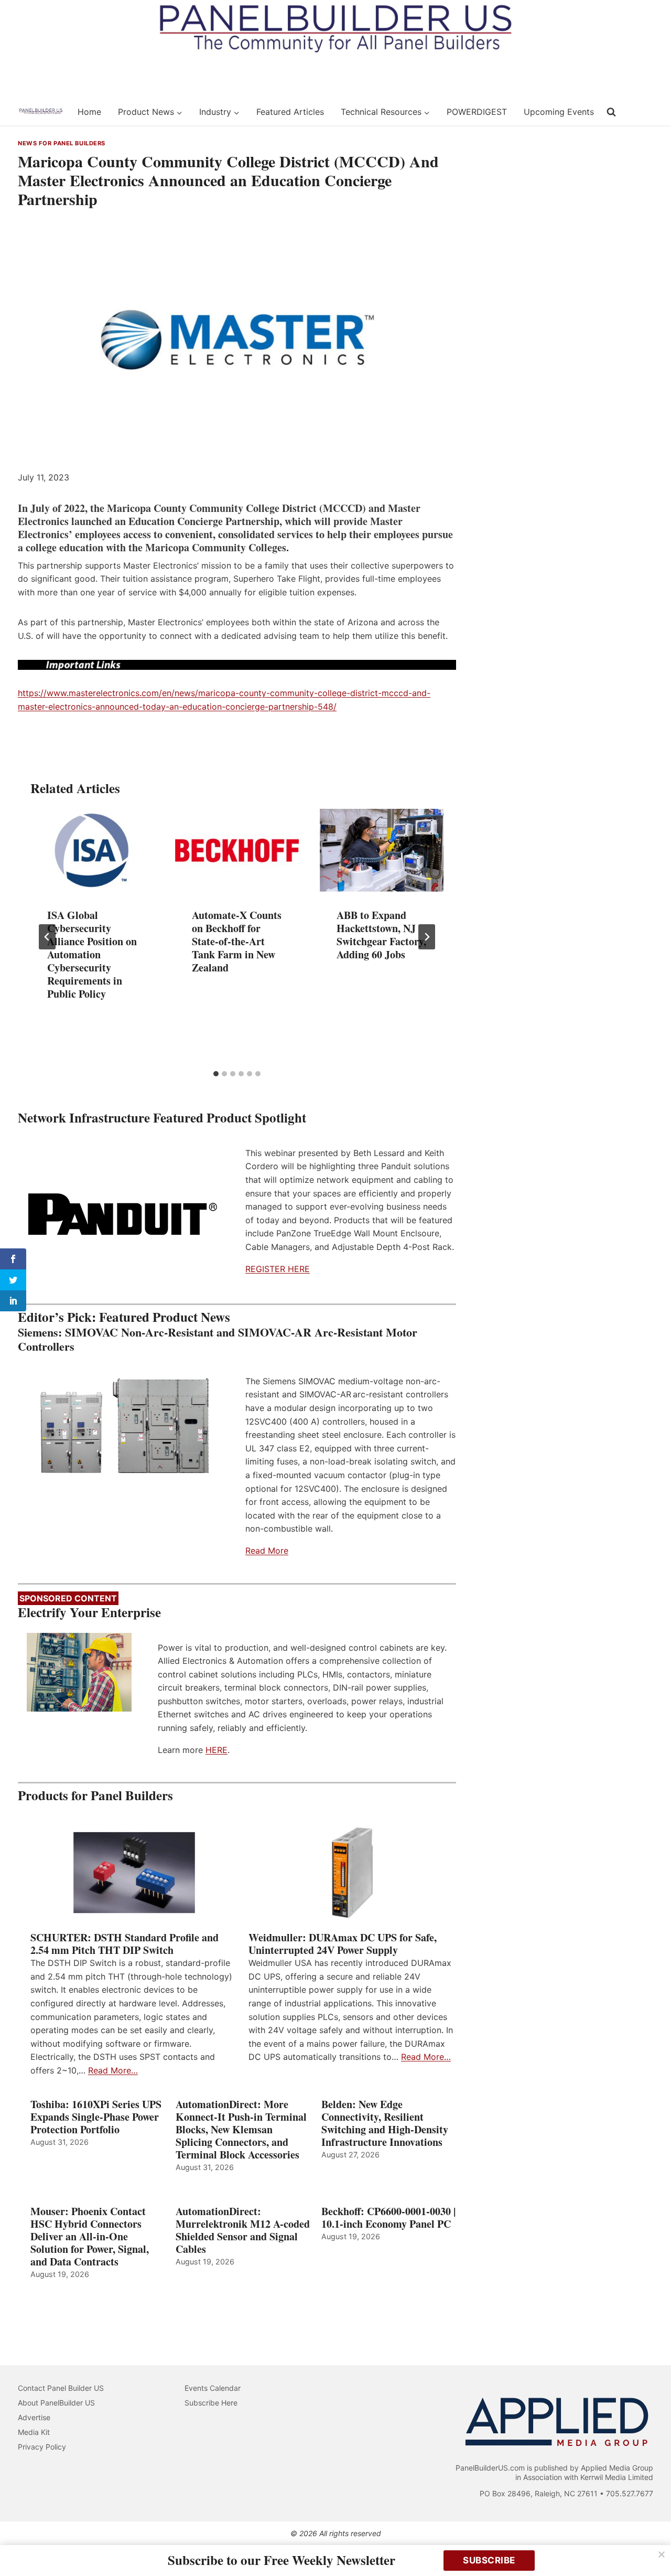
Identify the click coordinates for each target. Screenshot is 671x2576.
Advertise (34, 2417)
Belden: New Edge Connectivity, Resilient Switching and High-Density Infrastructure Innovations (385, 2123)
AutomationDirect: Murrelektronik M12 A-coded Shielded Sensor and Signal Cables (243, 2230)
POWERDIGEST (477, 112)
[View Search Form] (611, 112)
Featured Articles (290, 112)
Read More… (113, 2070)
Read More (267, 1551)
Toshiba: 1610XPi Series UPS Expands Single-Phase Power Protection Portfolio (96, 2117)
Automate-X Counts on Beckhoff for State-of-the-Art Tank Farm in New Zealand (237, 941)
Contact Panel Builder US (61, 2388)
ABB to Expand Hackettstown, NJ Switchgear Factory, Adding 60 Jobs (381, 935)
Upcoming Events (559, 112)
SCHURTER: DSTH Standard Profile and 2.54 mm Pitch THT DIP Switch (125, 1944)
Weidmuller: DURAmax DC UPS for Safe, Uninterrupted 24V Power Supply (343, 1944)
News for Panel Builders (62, 143)
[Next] (427, 937)
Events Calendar (213, 2388)
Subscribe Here (211, 2403)
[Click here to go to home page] (41, 112)
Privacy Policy (42, 2447)
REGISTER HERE (278, 1269)
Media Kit (34, 2432)
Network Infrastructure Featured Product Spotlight (162, 1118)
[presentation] (92, 850)
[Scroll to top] (651, 2546)
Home (89, 112)
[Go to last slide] (47, 937)
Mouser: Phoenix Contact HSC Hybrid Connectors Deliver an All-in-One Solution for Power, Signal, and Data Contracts (90, 2237)
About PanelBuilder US (56, 2403)
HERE (217, 1750)
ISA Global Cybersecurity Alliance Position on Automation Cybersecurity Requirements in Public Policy (92, 954)
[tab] (216, 1074)
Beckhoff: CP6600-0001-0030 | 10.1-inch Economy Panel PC (388, 2218)
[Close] (662, 2554)
